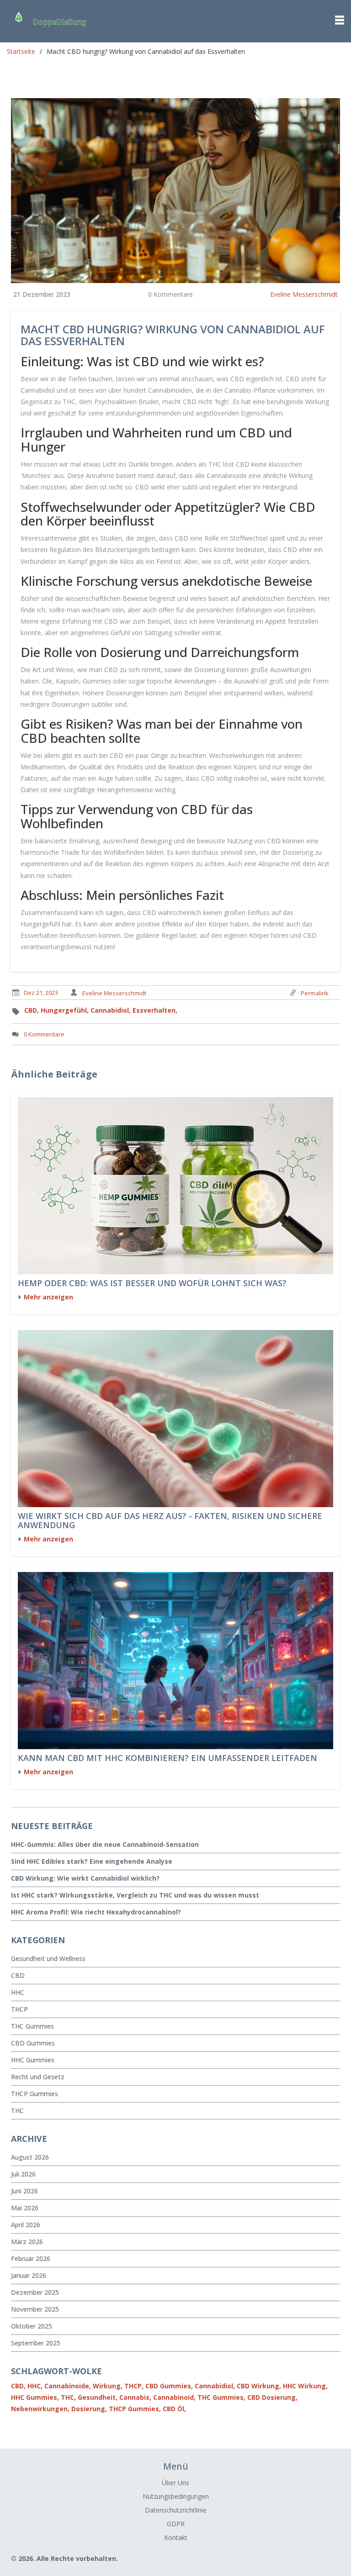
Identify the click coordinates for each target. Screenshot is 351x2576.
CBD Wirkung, (259, 2386)
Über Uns (175, 2483)
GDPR (176, 2524)
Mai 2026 (25, 2208)
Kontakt (176, 2537)
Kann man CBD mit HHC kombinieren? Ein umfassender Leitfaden (168, 1758)
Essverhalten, (155, 1010)
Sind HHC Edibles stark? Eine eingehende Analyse (92, 1861)
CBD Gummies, (169, 2386)
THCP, (134, 2386)
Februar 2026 (31, 2258)
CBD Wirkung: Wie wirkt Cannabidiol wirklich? (85, 1878)
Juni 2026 (24, 2191)
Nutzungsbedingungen (176, 2496)
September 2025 (36, 2343)
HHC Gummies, (35, 2397)
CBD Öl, (174, 2409)
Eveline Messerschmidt (304, 294)
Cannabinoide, (68, 2386)
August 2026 (30, 2157)
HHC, (35, 2386)
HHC (18, 1992)
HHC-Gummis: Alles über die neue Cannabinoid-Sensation (105, 1844)
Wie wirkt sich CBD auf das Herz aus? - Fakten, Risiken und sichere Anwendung (170, 1521)
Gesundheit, (98, 2397)
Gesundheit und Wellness (48, 1958)
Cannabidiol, (111, 1010)
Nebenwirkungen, (40, 2409)
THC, (68, 2397)
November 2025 (35, 2309)
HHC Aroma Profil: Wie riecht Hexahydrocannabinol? (96, 1912)
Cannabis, (135, 2397)
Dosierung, (89, 2409)
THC (17, 2111)
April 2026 (26, 2225)
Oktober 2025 (32, 2326)
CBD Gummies (33, 2043)
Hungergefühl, (65, 1010)
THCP (19, 2009)
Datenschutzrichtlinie (176, 2510)
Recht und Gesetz (38, 2077)
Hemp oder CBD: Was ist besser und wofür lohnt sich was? (152, 1283)
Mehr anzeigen (48, 1297)
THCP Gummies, (135, 2409)
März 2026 (27, 2242)
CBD (18, 1975)
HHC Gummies (33, 2060)
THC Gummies (32, 2026)
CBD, (32, 1010)
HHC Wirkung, (305, 2386)
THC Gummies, (221, 2397)
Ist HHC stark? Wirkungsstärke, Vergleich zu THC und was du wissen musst (135, 1895)
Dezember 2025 (35, 2292)
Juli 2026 (23, 2174)
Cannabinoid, (174, 2397)
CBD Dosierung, (272, 2397)
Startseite (21, 51)
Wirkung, (108, 2386)
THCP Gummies (35, 2094)
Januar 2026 (29, 2275)
